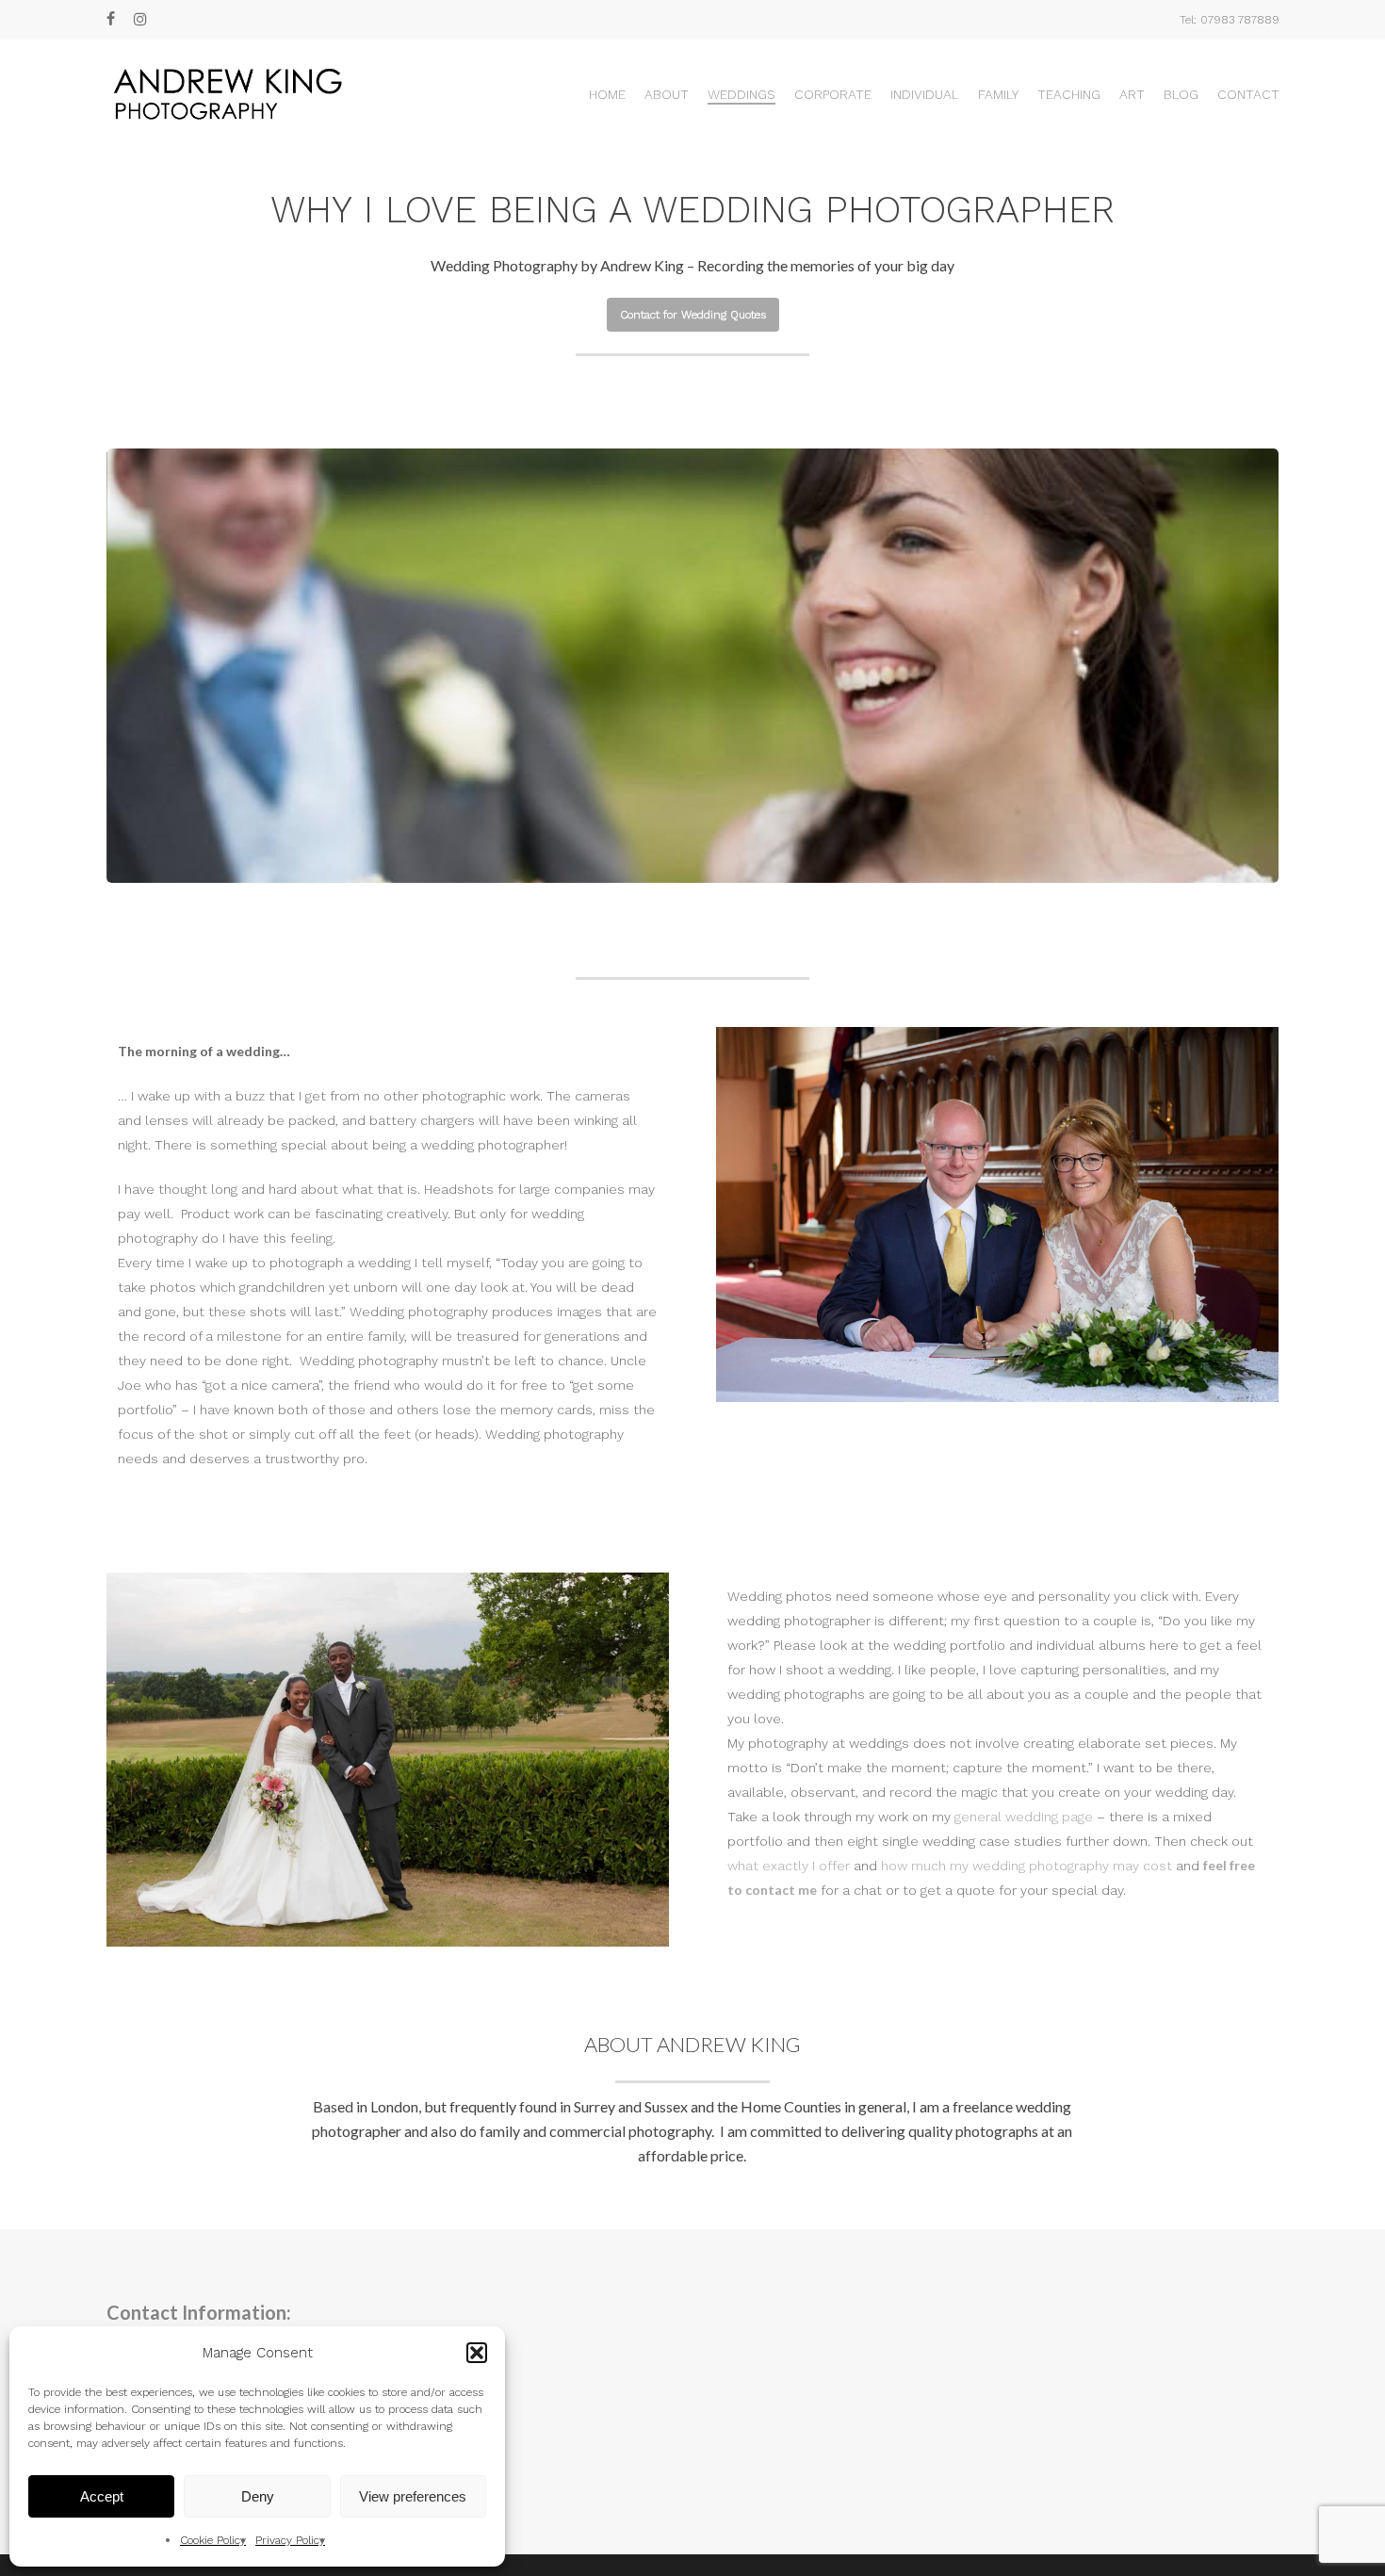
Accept (102, 2496)
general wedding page (1024, 1817)
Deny (258, 2496)
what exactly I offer (789, 1866)
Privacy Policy (290, 2540)
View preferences (413, 2496)
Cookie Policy (213, 2540)
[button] (477, 2353)
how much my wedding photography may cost (1027, 1866)
